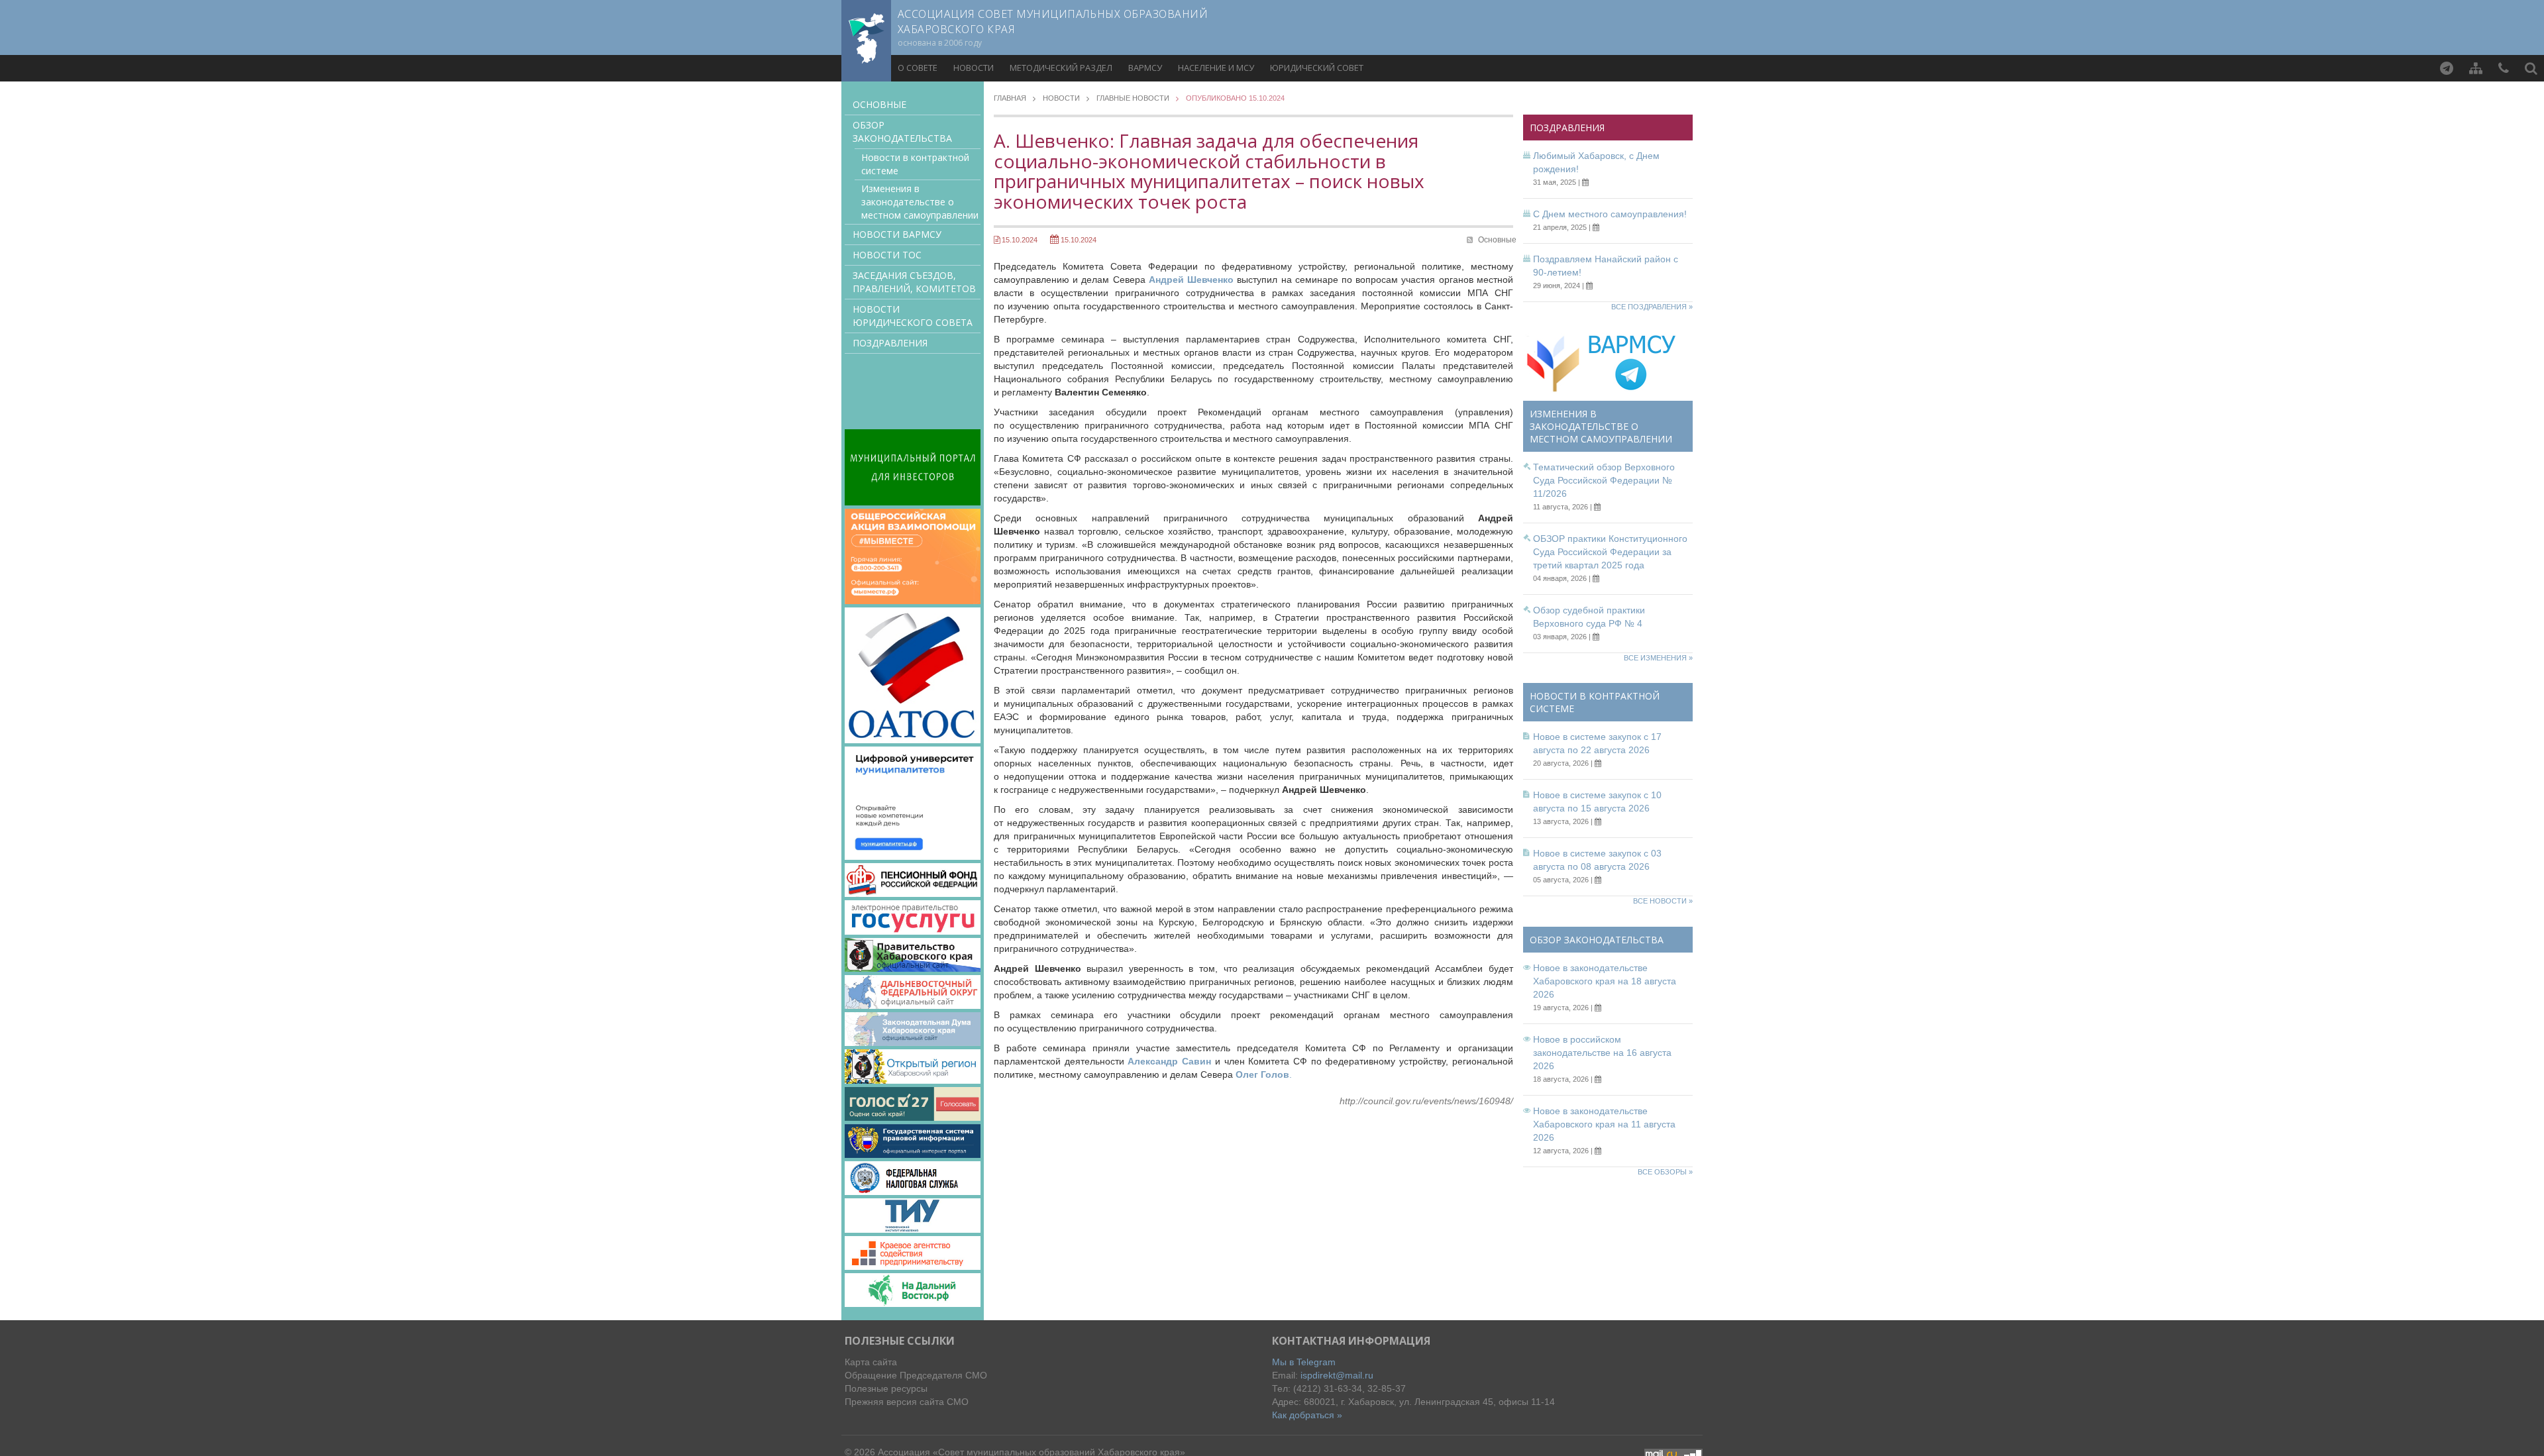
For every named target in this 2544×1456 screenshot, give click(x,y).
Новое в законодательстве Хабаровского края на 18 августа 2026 (1605, 981)
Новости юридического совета (913, 316)
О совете (918, 68)
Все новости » (1663, 901)
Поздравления (890, 343)
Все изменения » (1658, 658)
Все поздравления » (1652, 307)
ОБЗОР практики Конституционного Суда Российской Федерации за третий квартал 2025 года (1610, 552)
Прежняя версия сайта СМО (907, 1402)
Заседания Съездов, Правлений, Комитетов (914, 282)
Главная (1010, 98)
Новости (974, 68)
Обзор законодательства (902, 131)
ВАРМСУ (1145, 68)
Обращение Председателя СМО (916, 1375)
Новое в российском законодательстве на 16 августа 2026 (1602, 1053)
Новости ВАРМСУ (897, 234)
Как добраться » (1307, 1415)
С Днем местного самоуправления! (1610, 214)
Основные (879, 104)
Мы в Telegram (1304, 1362)
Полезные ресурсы (886, 1388)
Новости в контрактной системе (915, 164)
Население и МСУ (1216, 68)
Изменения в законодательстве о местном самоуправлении (920, 202)
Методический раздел (1061, 68)
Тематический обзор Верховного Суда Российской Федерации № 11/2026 (1604, 480)
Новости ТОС (887, 255)
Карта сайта (871, 1362)
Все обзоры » (1665, 1172)
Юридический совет (1317, 68)
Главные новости (1133, 98)
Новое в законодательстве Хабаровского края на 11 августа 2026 (1604, 1124)
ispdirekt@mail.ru (1337, 1375)
